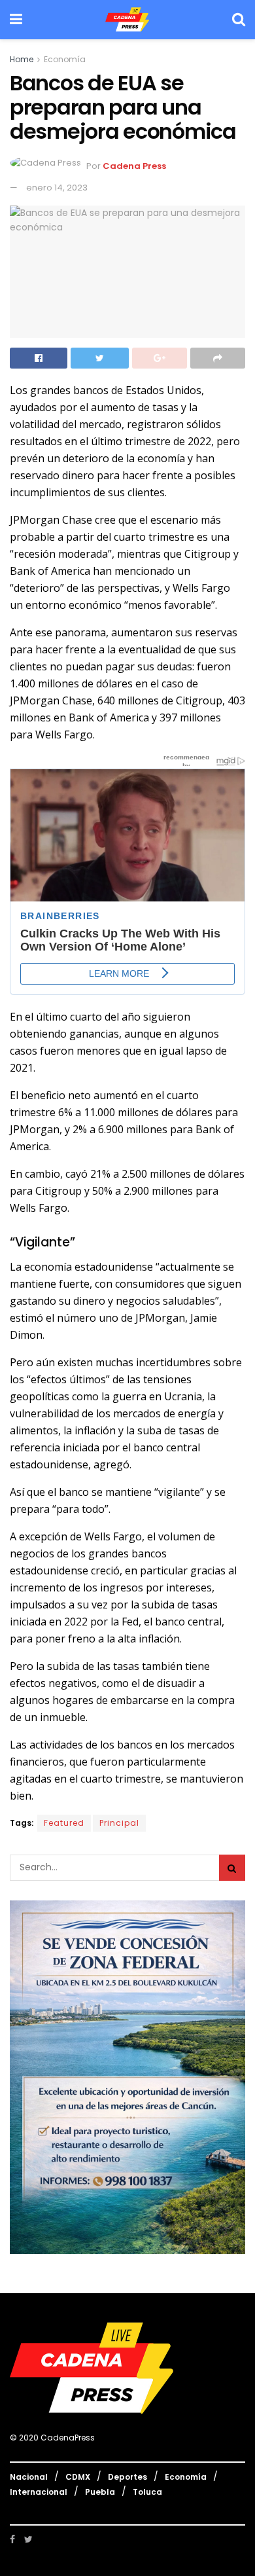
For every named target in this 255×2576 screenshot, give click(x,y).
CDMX (78, 2477)
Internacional (39, 2492)
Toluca (147, 2492)
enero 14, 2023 (57, 188)
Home (22, 59)
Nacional (29, 2477)
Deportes (127, 2477)
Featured (64, 1823)
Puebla (100, 2492)
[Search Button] (232, 1868)
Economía (65, 59)
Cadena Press (134, 166)
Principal (119, 1823)
